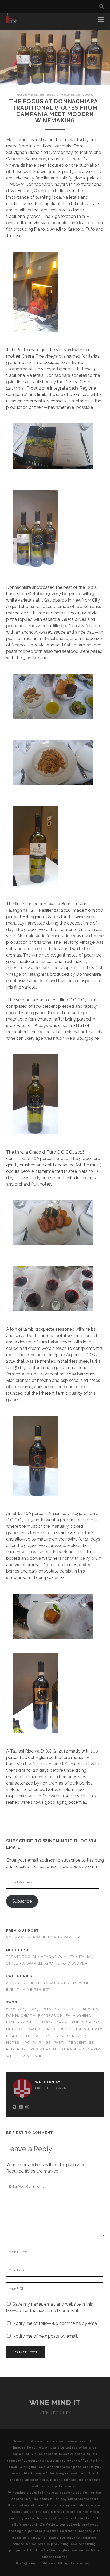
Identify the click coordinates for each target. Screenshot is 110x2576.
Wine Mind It (55, 2403)
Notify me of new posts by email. (45, 2336)
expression (51, 2016)
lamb (12, 2036)
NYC (26, 2043)
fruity (76, 2022)
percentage (81, 2043)
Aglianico (65, 2009)
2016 (46, 2009)
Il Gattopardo (40, 2029)
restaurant (44, 2049)
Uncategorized (59, 1983)
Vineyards (90, 2049)
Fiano (46, 2022)
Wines (42, 2056)
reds (22, 2049)
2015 (34, 2009)
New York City (71, 2036)
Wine (27, 2056)
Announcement (23, 1983)
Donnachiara (21, 2016)
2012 (11, 2009)
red (10, 2049)
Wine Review (35, 1989)
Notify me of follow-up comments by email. (56, 2323)
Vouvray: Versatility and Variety (43, 1937)
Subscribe (22, 1901)
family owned (21, 2022)
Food (60, 2022)
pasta (60, 2043)
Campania (88, 2009)
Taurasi (68, 2049)
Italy (97, 2029)
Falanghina (78, 2016)
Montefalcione (36, 2036)
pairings (42, 2043)
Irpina (65, 2029)
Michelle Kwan (77, 95)
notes (13, 2043)
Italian (82, 2029)
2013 (22, 2009)
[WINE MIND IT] (12, 21)
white (12, 2056)
